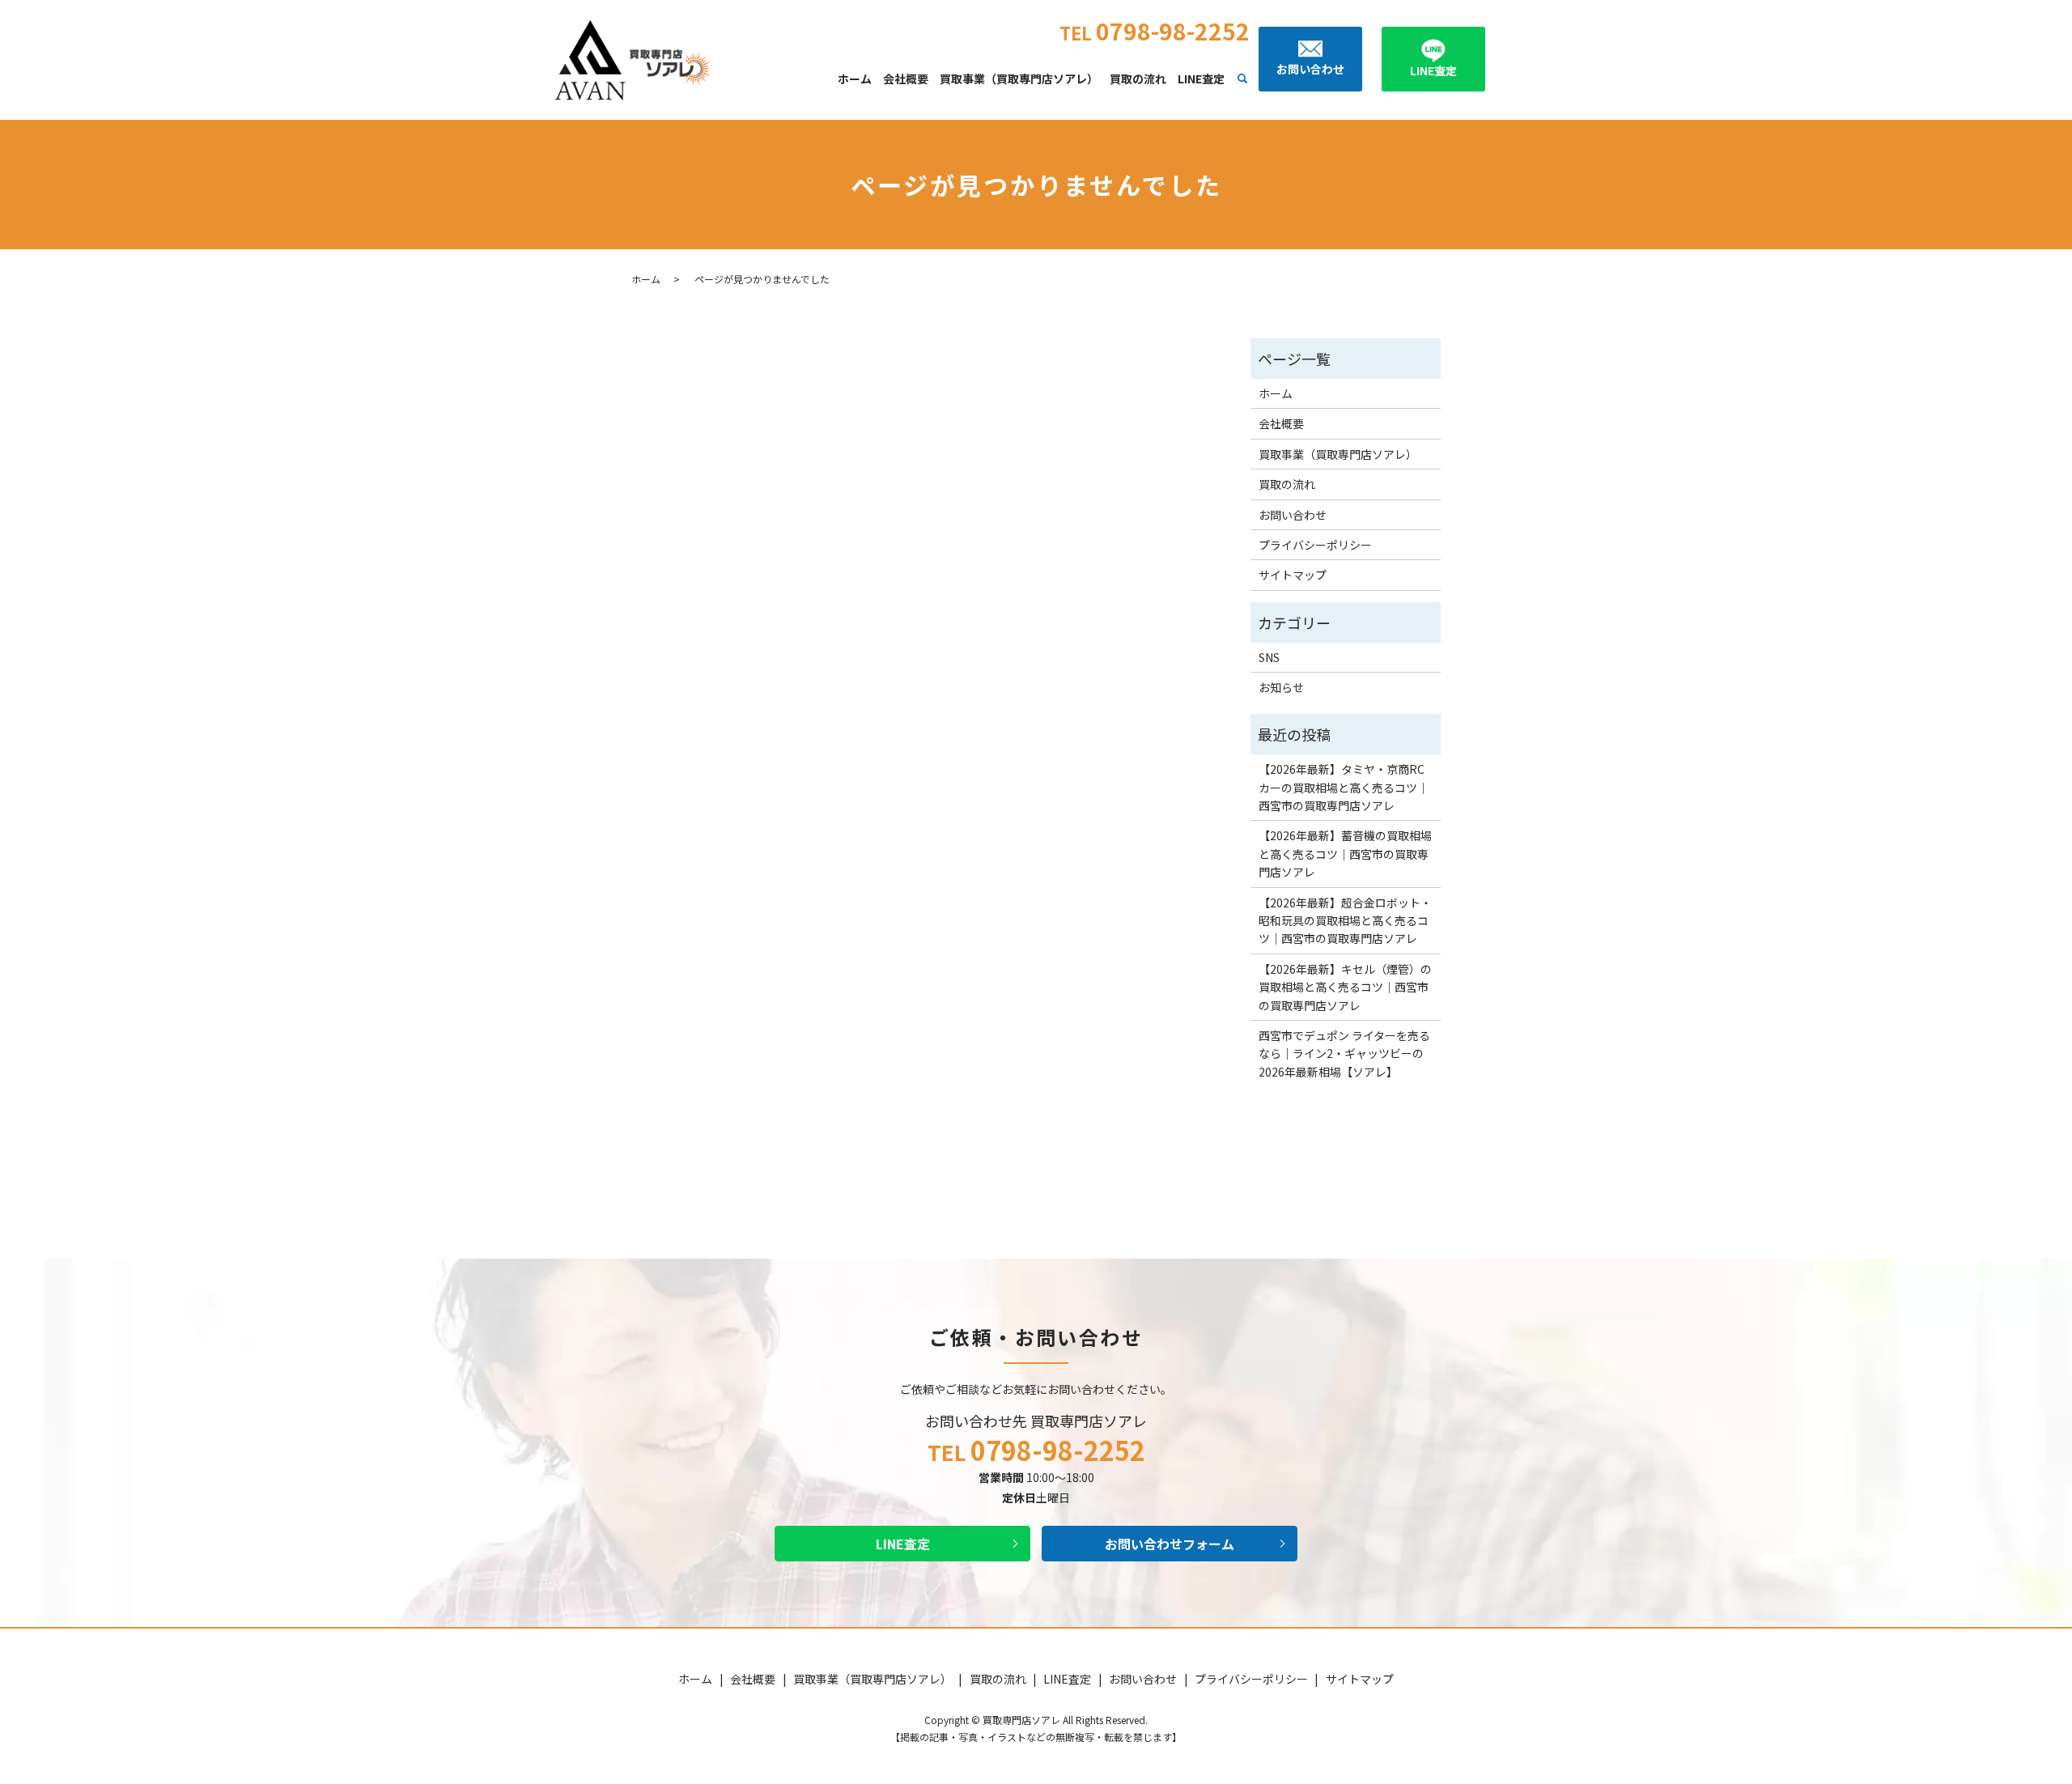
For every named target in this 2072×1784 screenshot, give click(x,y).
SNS (1269, 657)
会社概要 (906, 79)
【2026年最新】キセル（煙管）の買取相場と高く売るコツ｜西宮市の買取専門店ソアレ (1345, 987)
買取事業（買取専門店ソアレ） (1019, 79)
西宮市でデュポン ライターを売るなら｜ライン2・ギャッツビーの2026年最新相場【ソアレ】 (1344, 1053)
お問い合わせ (1293, 515)
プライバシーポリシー (1315, 545)
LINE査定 (1201, 79)
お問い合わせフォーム (1170, 1544)
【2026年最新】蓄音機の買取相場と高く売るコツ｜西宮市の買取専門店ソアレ (1345, 854)
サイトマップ (1293, 575)
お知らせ (1281, 687)
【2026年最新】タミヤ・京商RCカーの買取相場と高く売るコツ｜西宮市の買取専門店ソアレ (1344, 787)
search (1242, 79)
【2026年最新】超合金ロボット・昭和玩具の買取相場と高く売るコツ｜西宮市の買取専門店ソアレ (1345, 921)
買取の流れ (1138, 79)
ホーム (855, 79)
